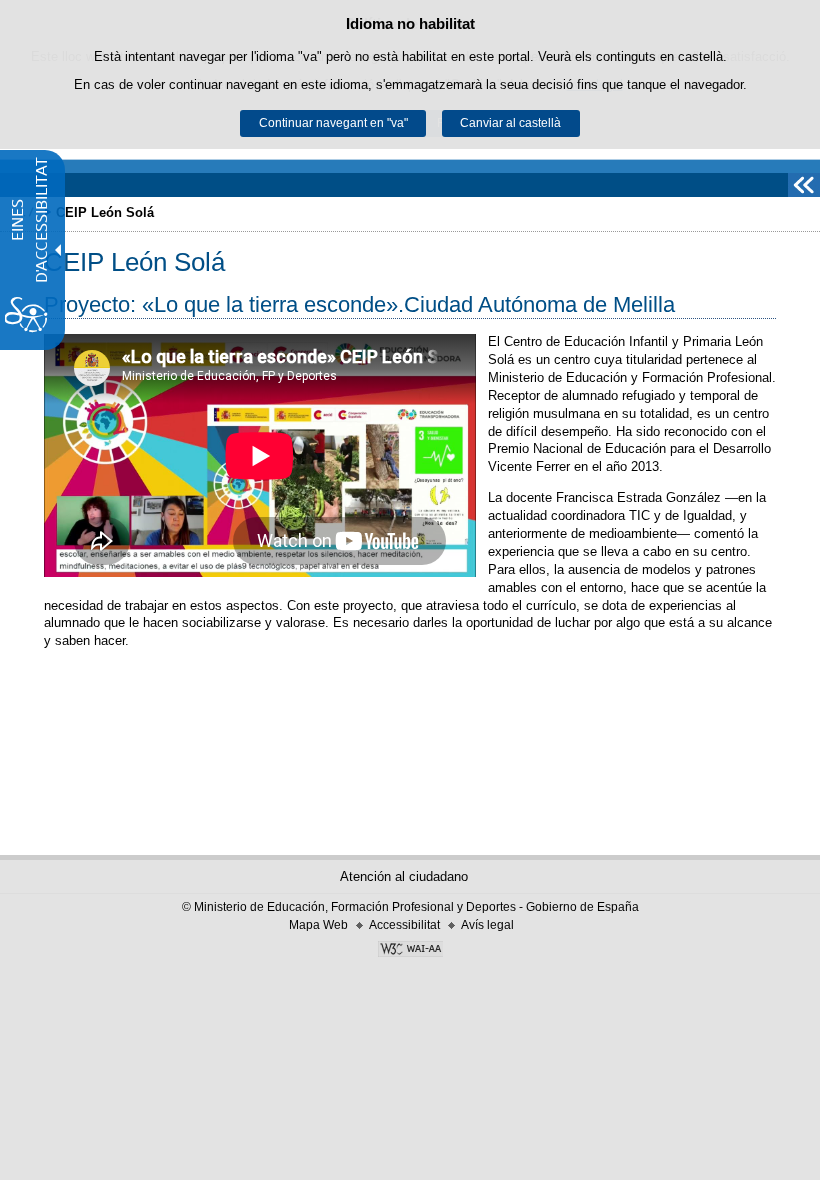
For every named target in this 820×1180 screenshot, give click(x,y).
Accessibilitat (404, 925)
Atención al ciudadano (404, 876)
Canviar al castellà (510, 123)
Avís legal (487, 925)
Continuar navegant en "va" (333, 123)
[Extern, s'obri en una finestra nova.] (410, 951)
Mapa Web (318, 925)
